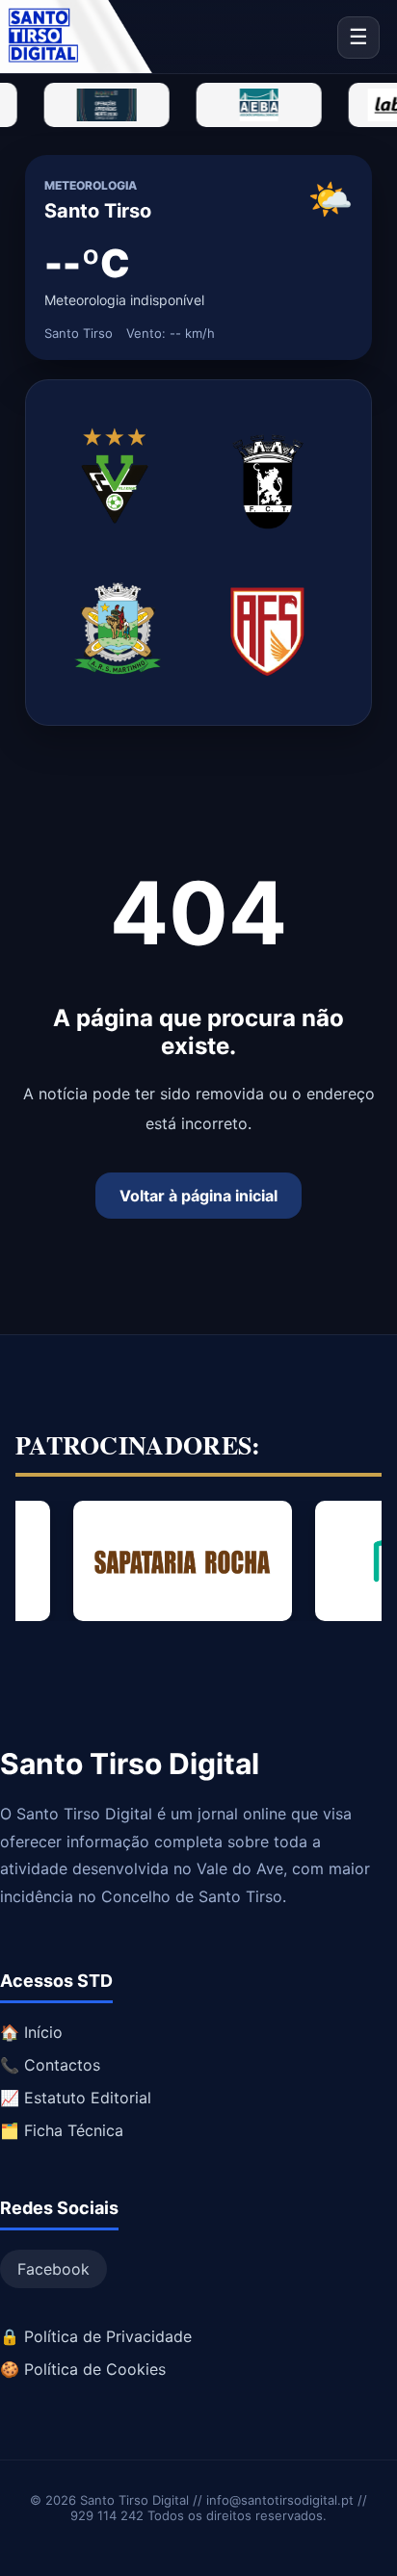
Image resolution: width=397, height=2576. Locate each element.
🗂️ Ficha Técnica (62, 2130)
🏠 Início (31, 2032)
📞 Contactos (50, 2065)
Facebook (53, 2269)
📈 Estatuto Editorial (76, 2098)
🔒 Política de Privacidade (96, 2336)
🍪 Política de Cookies (83, 2369)
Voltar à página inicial (198, 1196)
